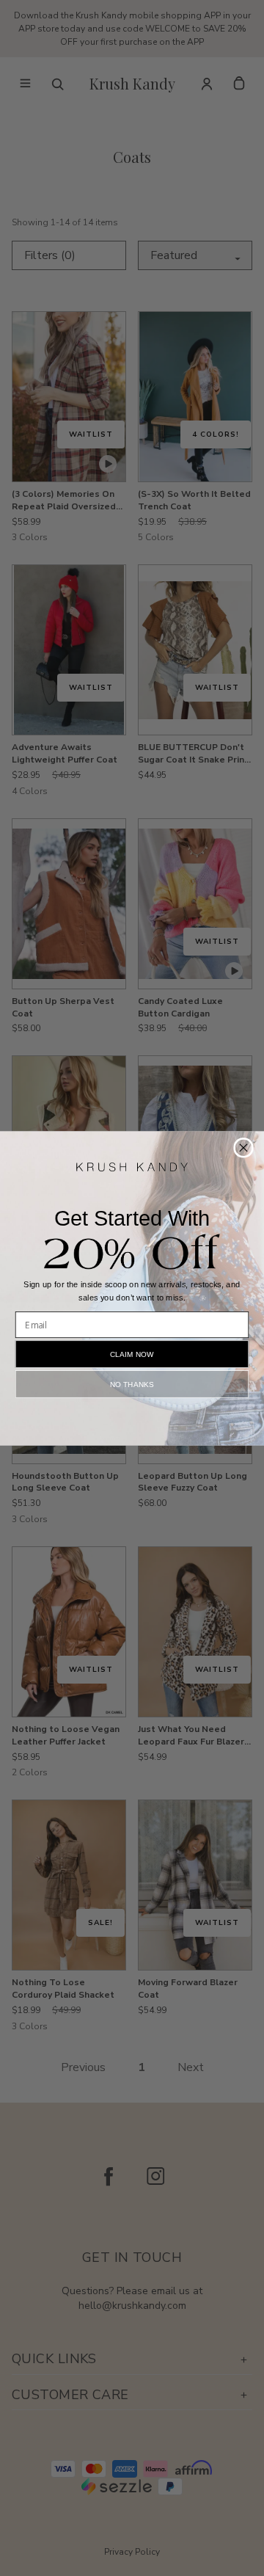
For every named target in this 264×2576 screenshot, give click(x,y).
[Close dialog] (243, 1147)
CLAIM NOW (132, 1353)
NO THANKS (132, 1383)
